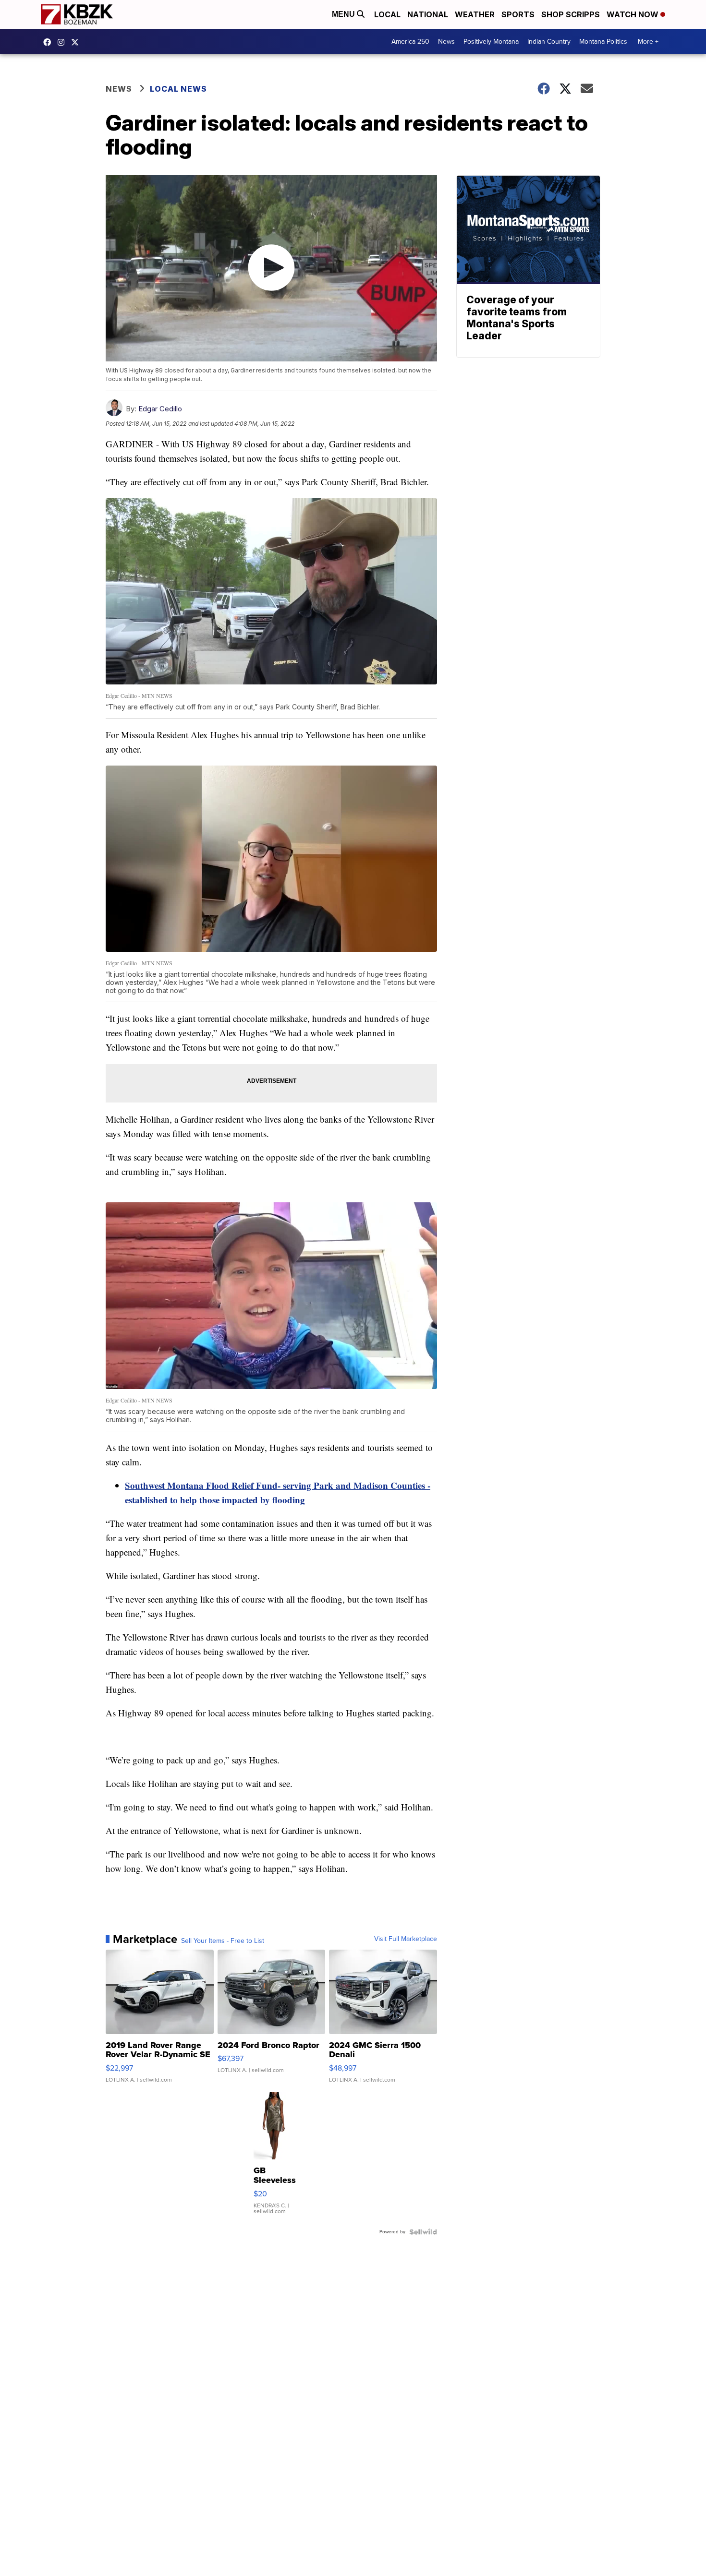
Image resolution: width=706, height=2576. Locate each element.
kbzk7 (49, 42)
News (446, 42)
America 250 (410, 42)
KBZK (77, 42)
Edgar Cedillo (160, 409)
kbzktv (63, 42)
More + (648, 42)
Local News (178, 89)
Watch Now (633, 14)
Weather (475, 14)
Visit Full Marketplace (406, 1939)
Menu (344, 14)
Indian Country (549, 42)
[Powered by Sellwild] (423, 2232)
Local (387, 14)
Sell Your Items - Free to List (223, 1941)
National (428, 14)
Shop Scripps (571, 14)
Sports (518, 14)
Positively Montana (491, 42)
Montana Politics (603, 42)
